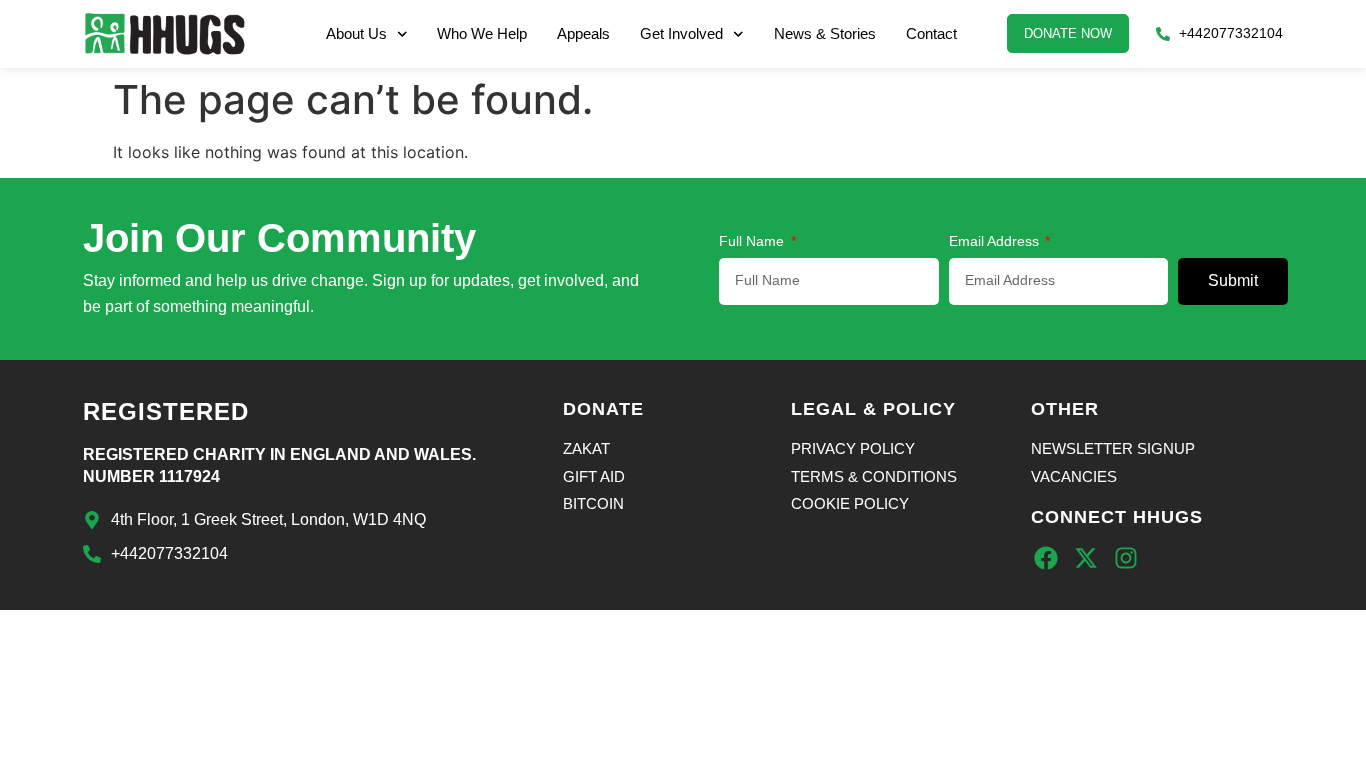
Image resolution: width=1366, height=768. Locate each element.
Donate (603, 409)
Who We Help (482, 33)
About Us (356, 33)
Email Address (996, 241)
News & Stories (825, 33)
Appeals (583, 33)
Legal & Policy (873, 409)
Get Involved (681, 33)
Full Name (753, 241)
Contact (931, 33)
